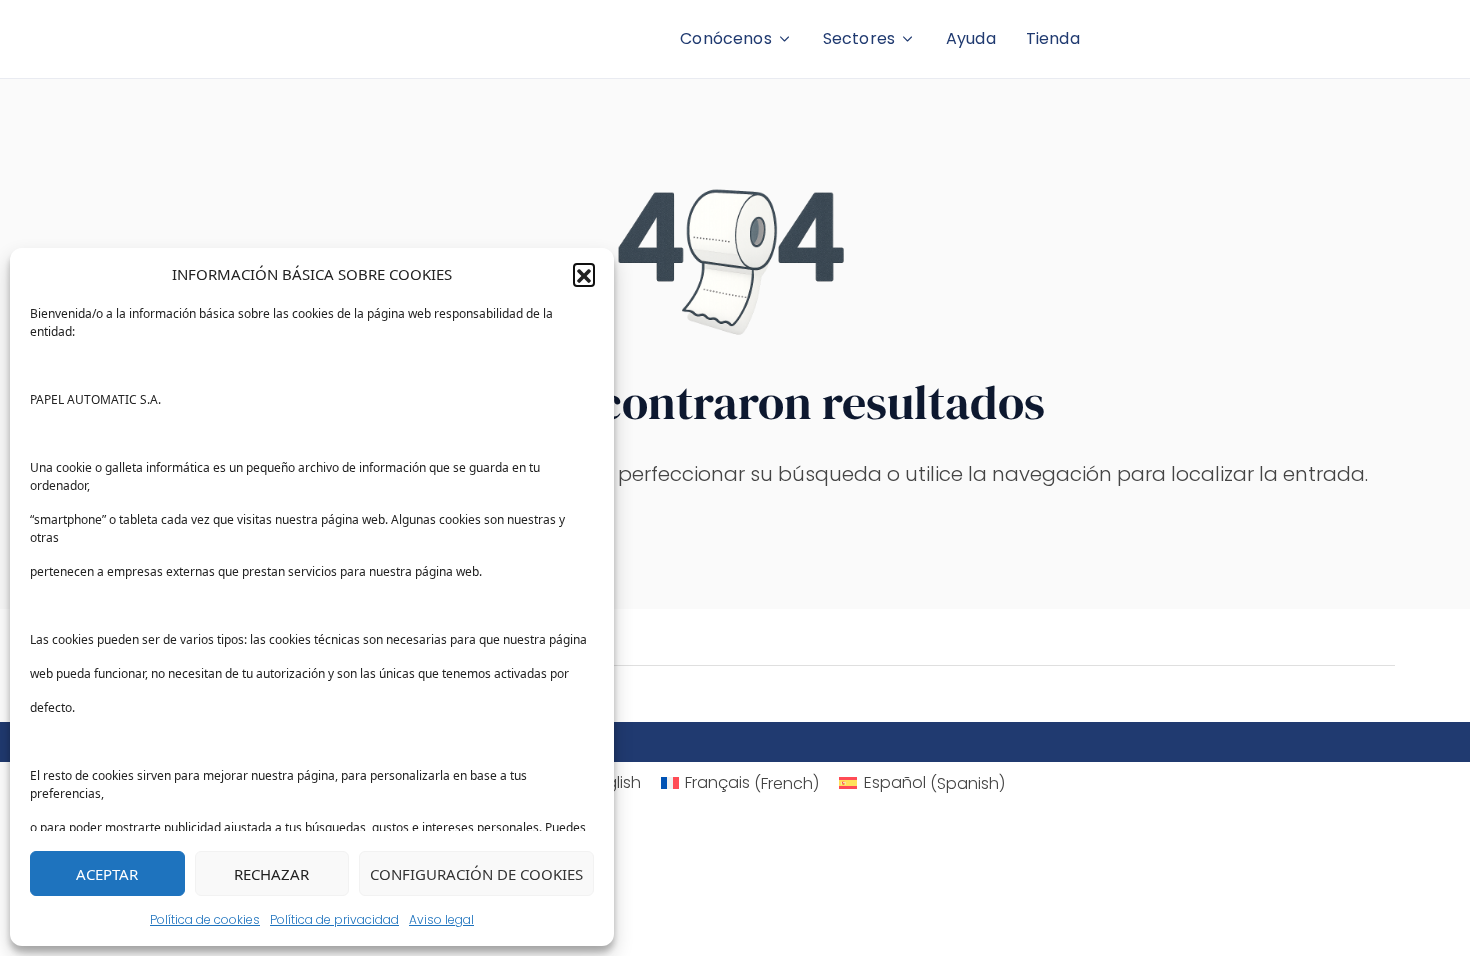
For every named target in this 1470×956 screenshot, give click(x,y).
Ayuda (971, 38)
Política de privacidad (334, 919)
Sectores (859, 38)
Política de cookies (205, 919)
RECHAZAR (271, 874)
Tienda (1053, 38)
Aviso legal (441, 919)
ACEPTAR (107, 874)
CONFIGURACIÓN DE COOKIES (476, 874)
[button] (584, 274)
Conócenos (725, 38)
